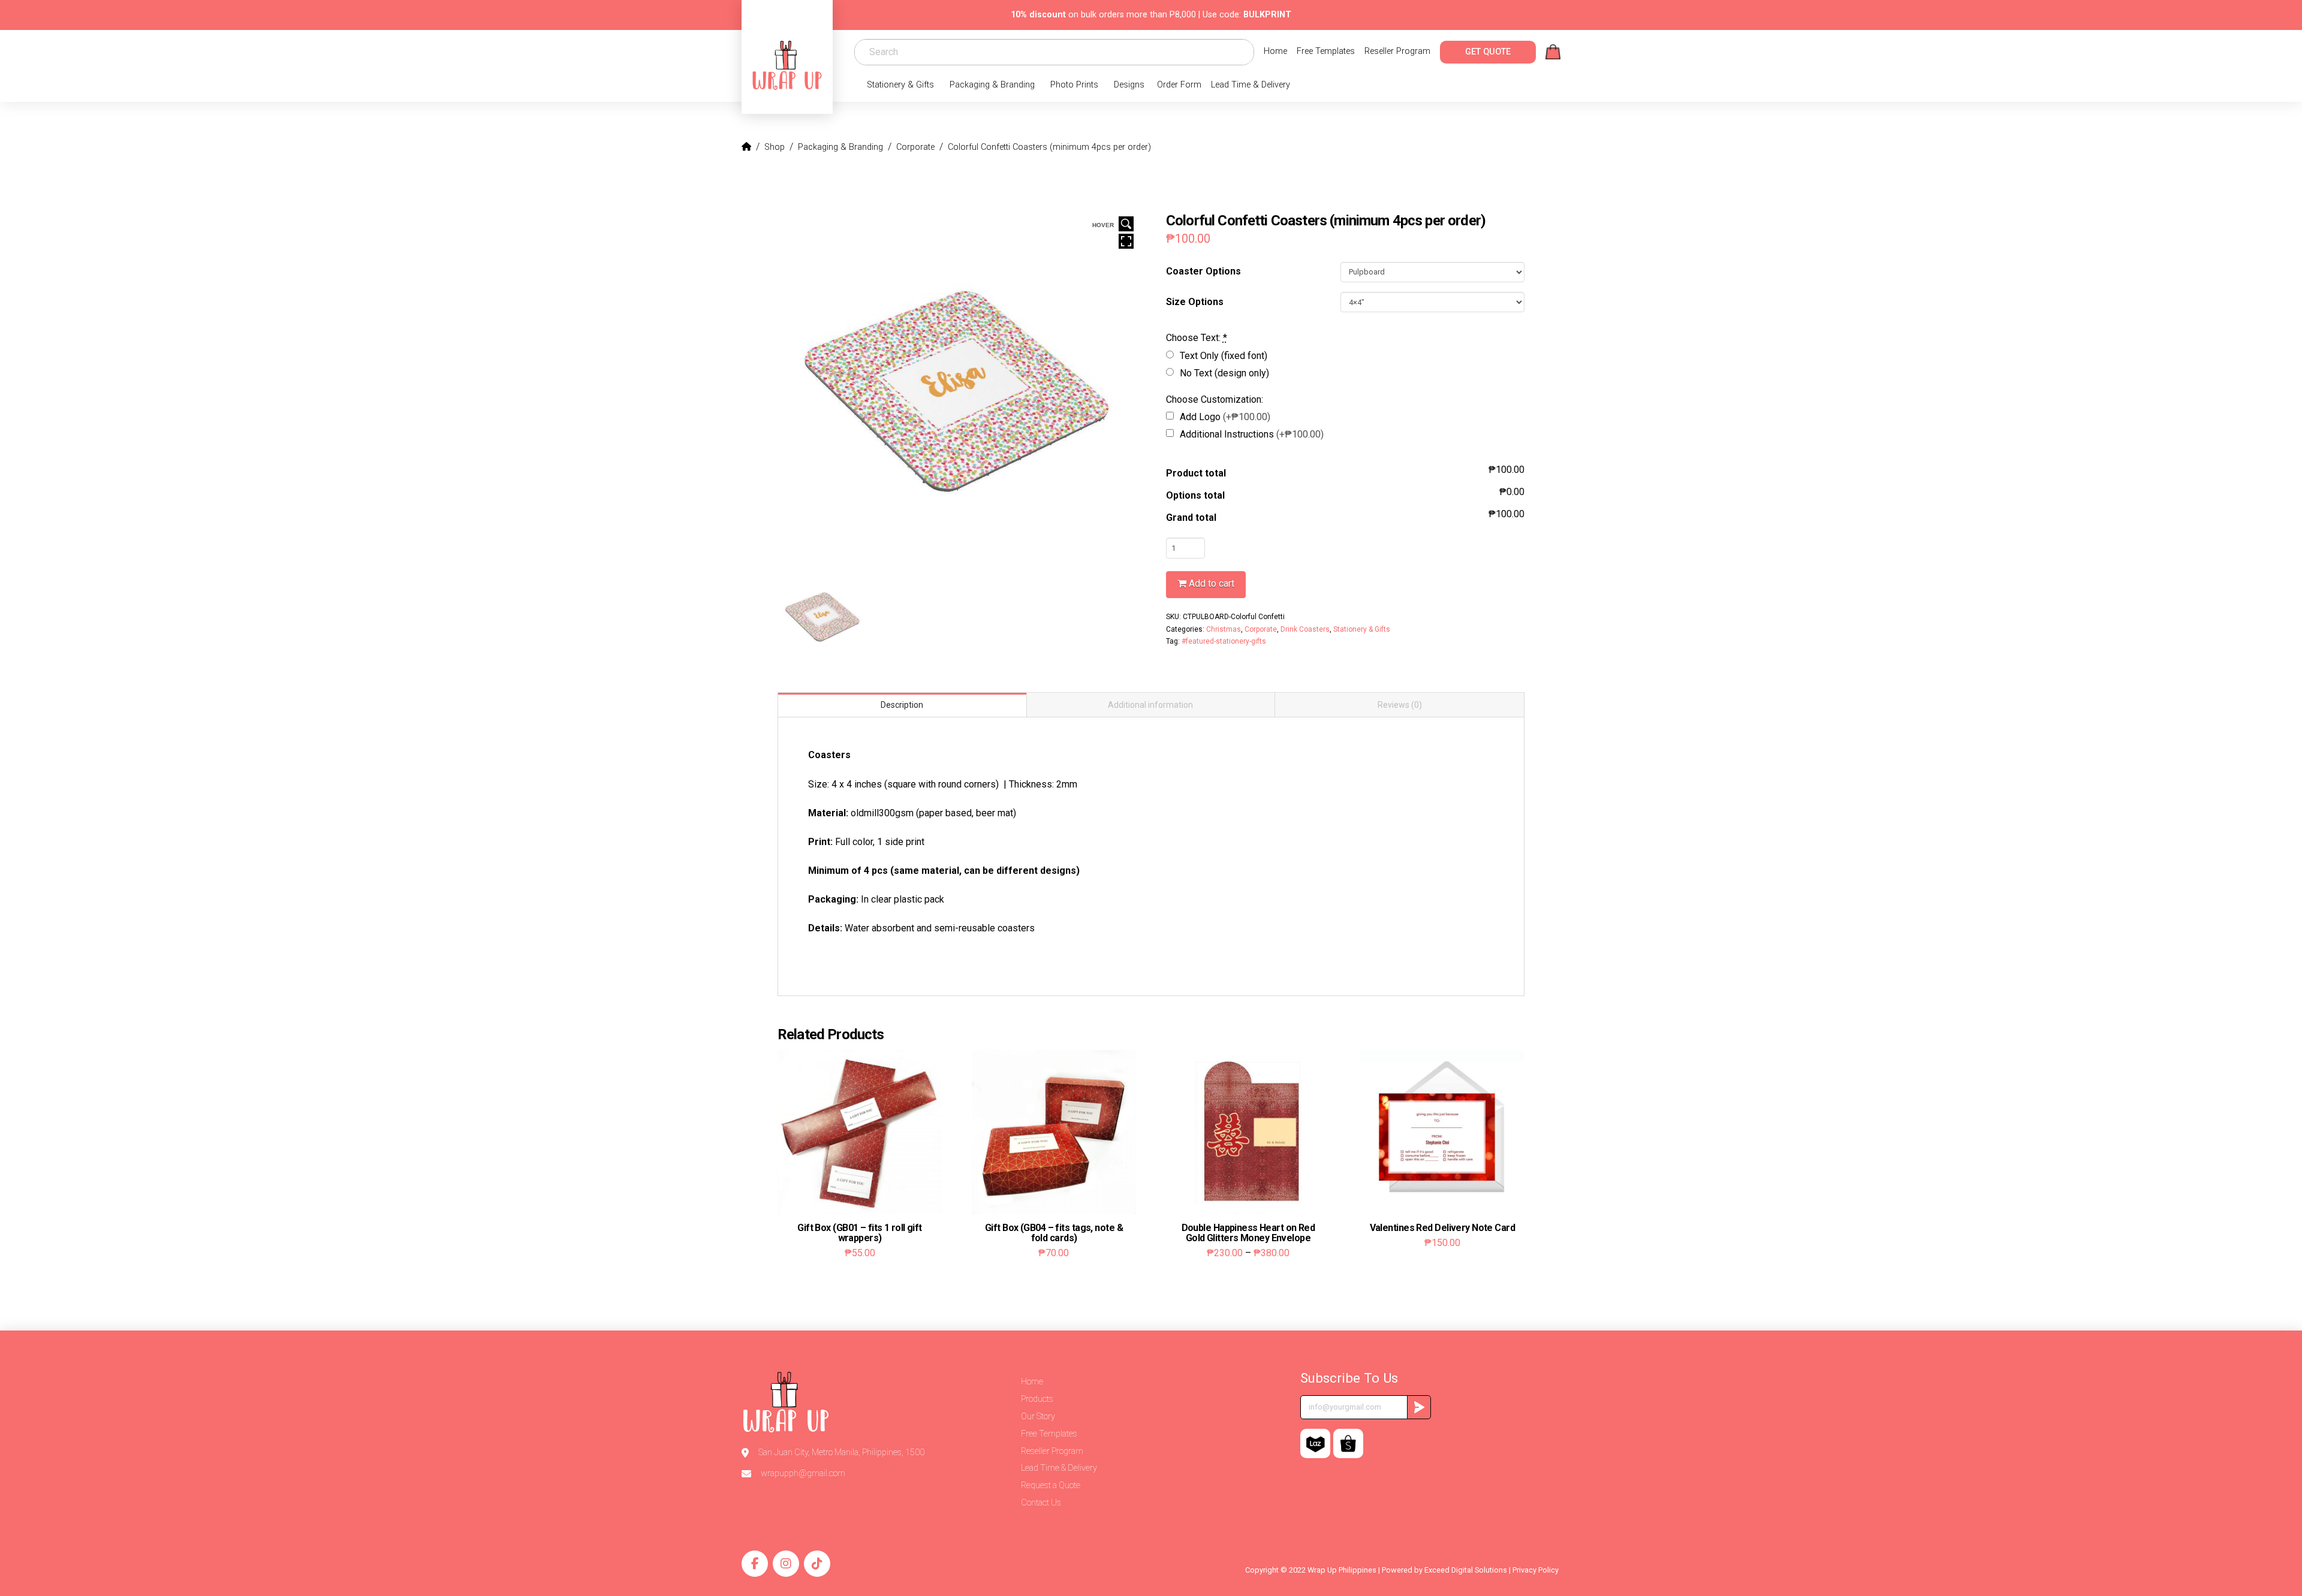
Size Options (1195, 302)
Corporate (1261, 629)
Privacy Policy (1536, 1570)
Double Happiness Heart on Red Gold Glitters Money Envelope (1248, 1233)
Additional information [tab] (1150, 705)
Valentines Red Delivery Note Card (1443, 1228)
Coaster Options (1203, 271)
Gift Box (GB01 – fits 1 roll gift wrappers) (860, 1233)
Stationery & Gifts (1362, 629)
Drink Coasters (1305, 629)
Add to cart (1212, 583)
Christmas (1224, 629)
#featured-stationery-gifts (1224, 641)
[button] (1553, 52)
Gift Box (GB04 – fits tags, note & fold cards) (1054, 1233)
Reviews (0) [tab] (1400, 705)
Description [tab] (902, 705)
